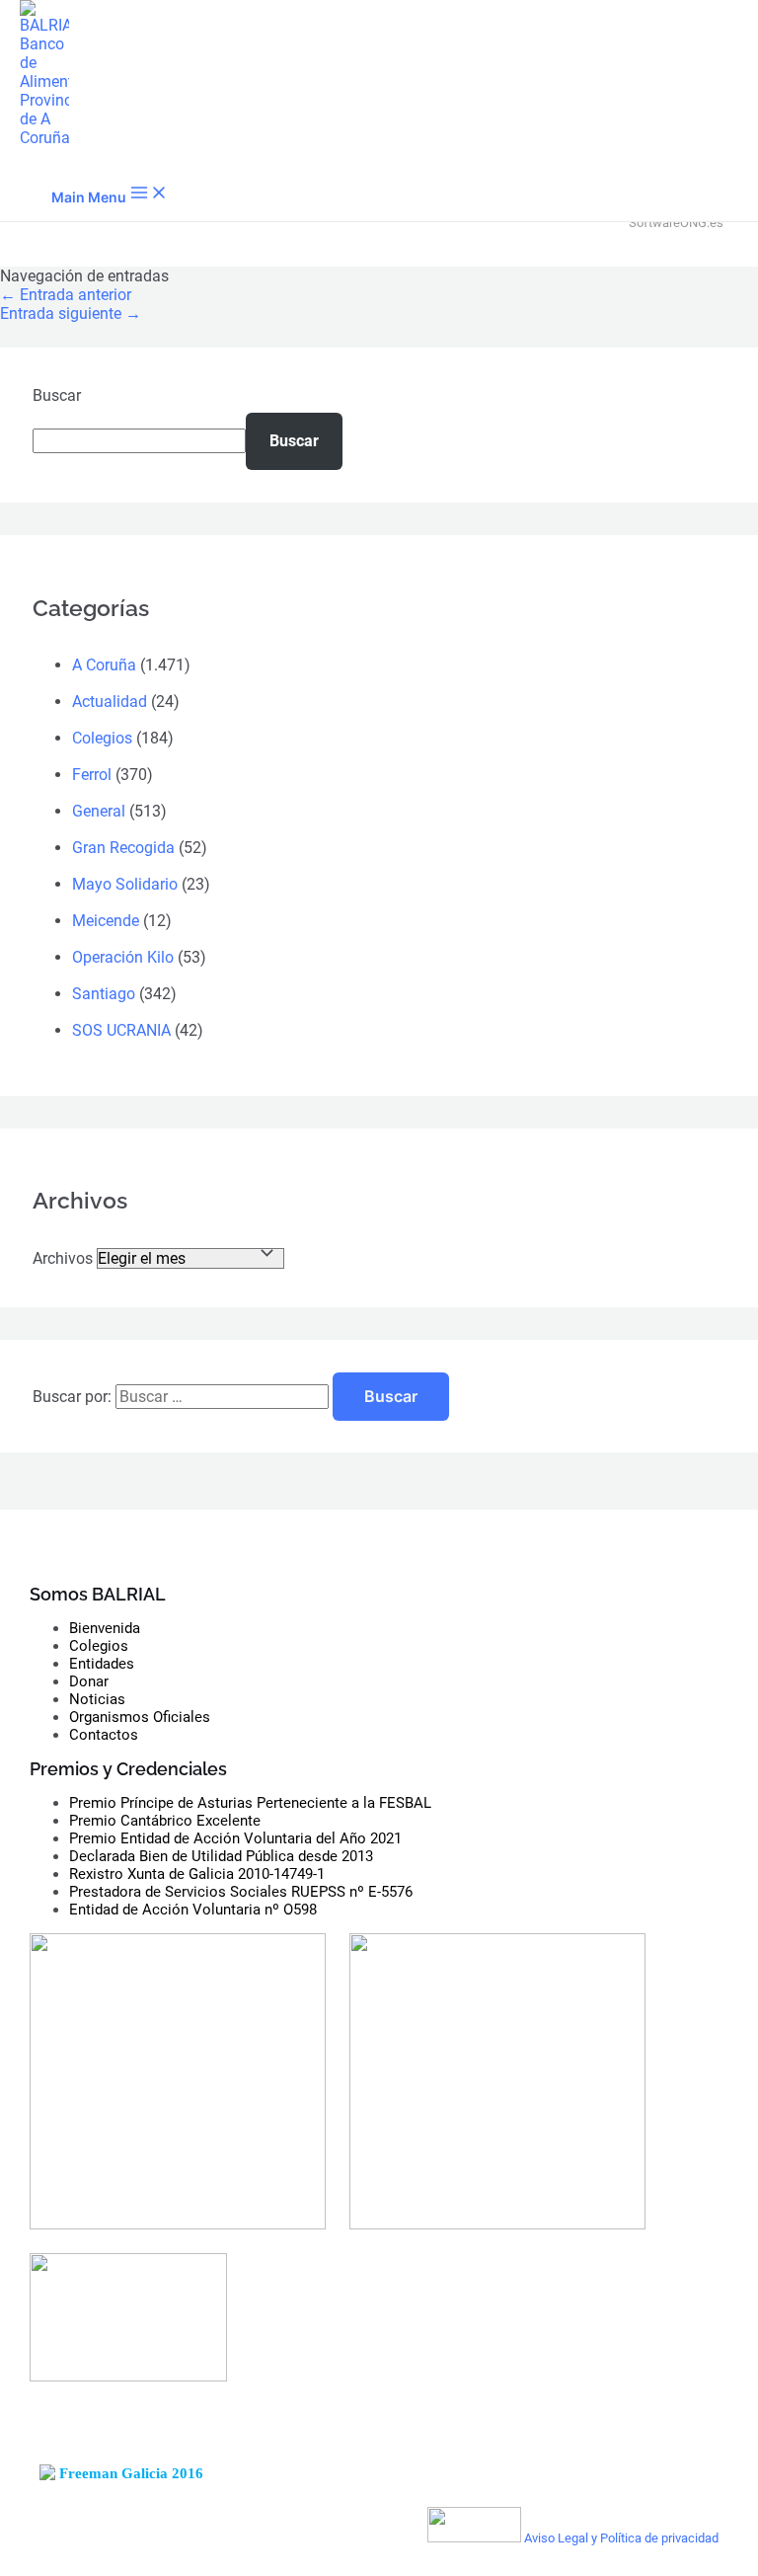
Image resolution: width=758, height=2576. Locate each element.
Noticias (97, 1699)
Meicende (106, 921)
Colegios (102, 738)
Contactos (104, 1735)
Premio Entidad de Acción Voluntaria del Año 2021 (235, 1838)
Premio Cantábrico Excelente (165, 1821)
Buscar (57, 395)
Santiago (104, 994)
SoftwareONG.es (676, 223)
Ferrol (92, 775)
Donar (89, 1681)
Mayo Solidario (125, 884)
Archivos (63, 1258)
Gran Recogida (123, 848)
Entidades (102, 1664)
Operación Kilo (123, 957)
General (99, 811)
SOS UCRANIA (121, 1030)
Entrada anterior (66, 295)
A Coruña (104, 665)
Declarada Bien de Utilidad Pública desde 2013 (221, 1856)
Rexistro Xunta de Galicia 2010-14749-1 (197, 1874)
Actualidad (110, 702)
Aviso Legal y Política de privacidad (621, 2538)
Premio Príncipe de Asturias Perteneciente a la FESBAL (250, 1803)
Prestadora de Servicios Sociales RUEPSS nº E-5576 (241, 1892)
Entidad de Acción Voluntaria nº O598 (193, 1910)
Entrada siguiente (71, 313)
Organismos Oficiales (140, 1717)
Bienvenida (105, 1628)
